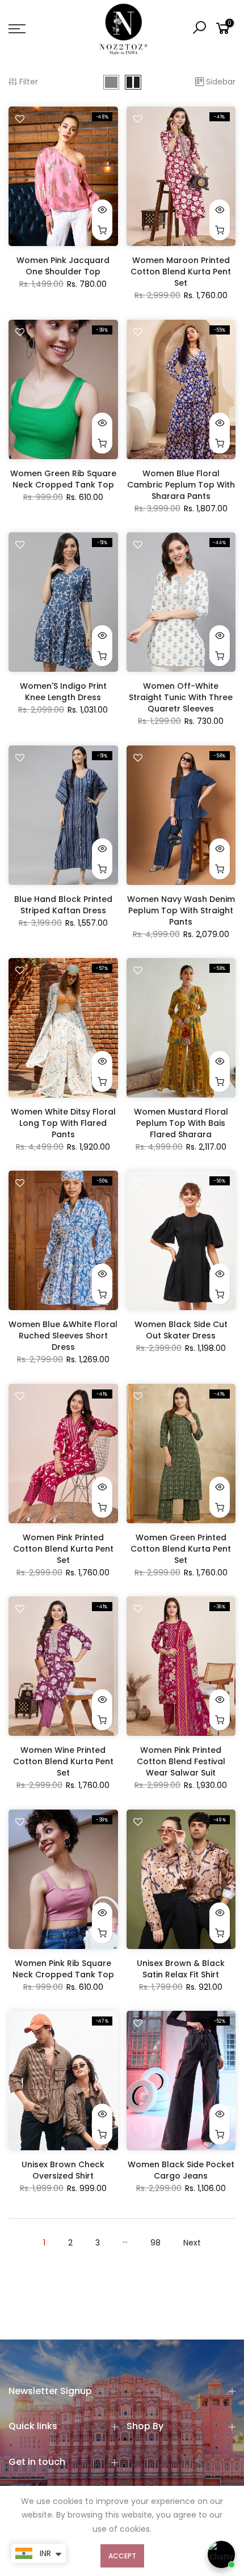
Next (192, 2243)
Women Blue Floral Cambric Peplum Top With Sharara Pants (181, 485)
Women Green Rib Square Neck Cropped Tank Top (63, 479)
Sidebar (221, 82)
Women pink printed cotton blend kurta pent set (63, 1549)
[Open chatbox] (221, 2554)
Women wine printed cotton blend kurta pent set (63, 1761)
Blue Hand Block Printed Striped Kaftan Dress (63, 905)
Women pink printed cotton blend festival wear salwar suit (181, 1761)
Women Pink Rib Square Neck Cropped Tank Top (63, 1969)
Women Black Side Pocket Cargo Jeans (181, 2170)
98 (155, 2243)
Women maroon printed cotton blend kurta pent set (181, 272)
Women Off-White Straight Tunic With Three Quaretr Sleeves (181, 697)
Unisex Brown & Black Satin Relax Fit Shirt (181, 1969)
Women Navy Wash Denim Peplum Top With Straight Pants (181, 910)
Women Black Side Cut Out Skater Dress (181, 1330)
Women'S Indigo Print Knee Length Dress (63, 692)
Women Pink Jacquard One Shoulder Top (63, 266)
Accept (122, 2556)
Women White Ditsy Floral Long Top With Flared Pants (63, 1123)
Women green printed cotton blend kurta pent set (181, 1549)
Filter (29, 82)
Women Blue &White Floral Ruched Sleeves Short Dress (63, 1336)
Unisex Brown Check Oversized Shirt (63, 2170)
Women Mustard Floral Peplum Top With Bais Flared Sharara (181, 1123)
